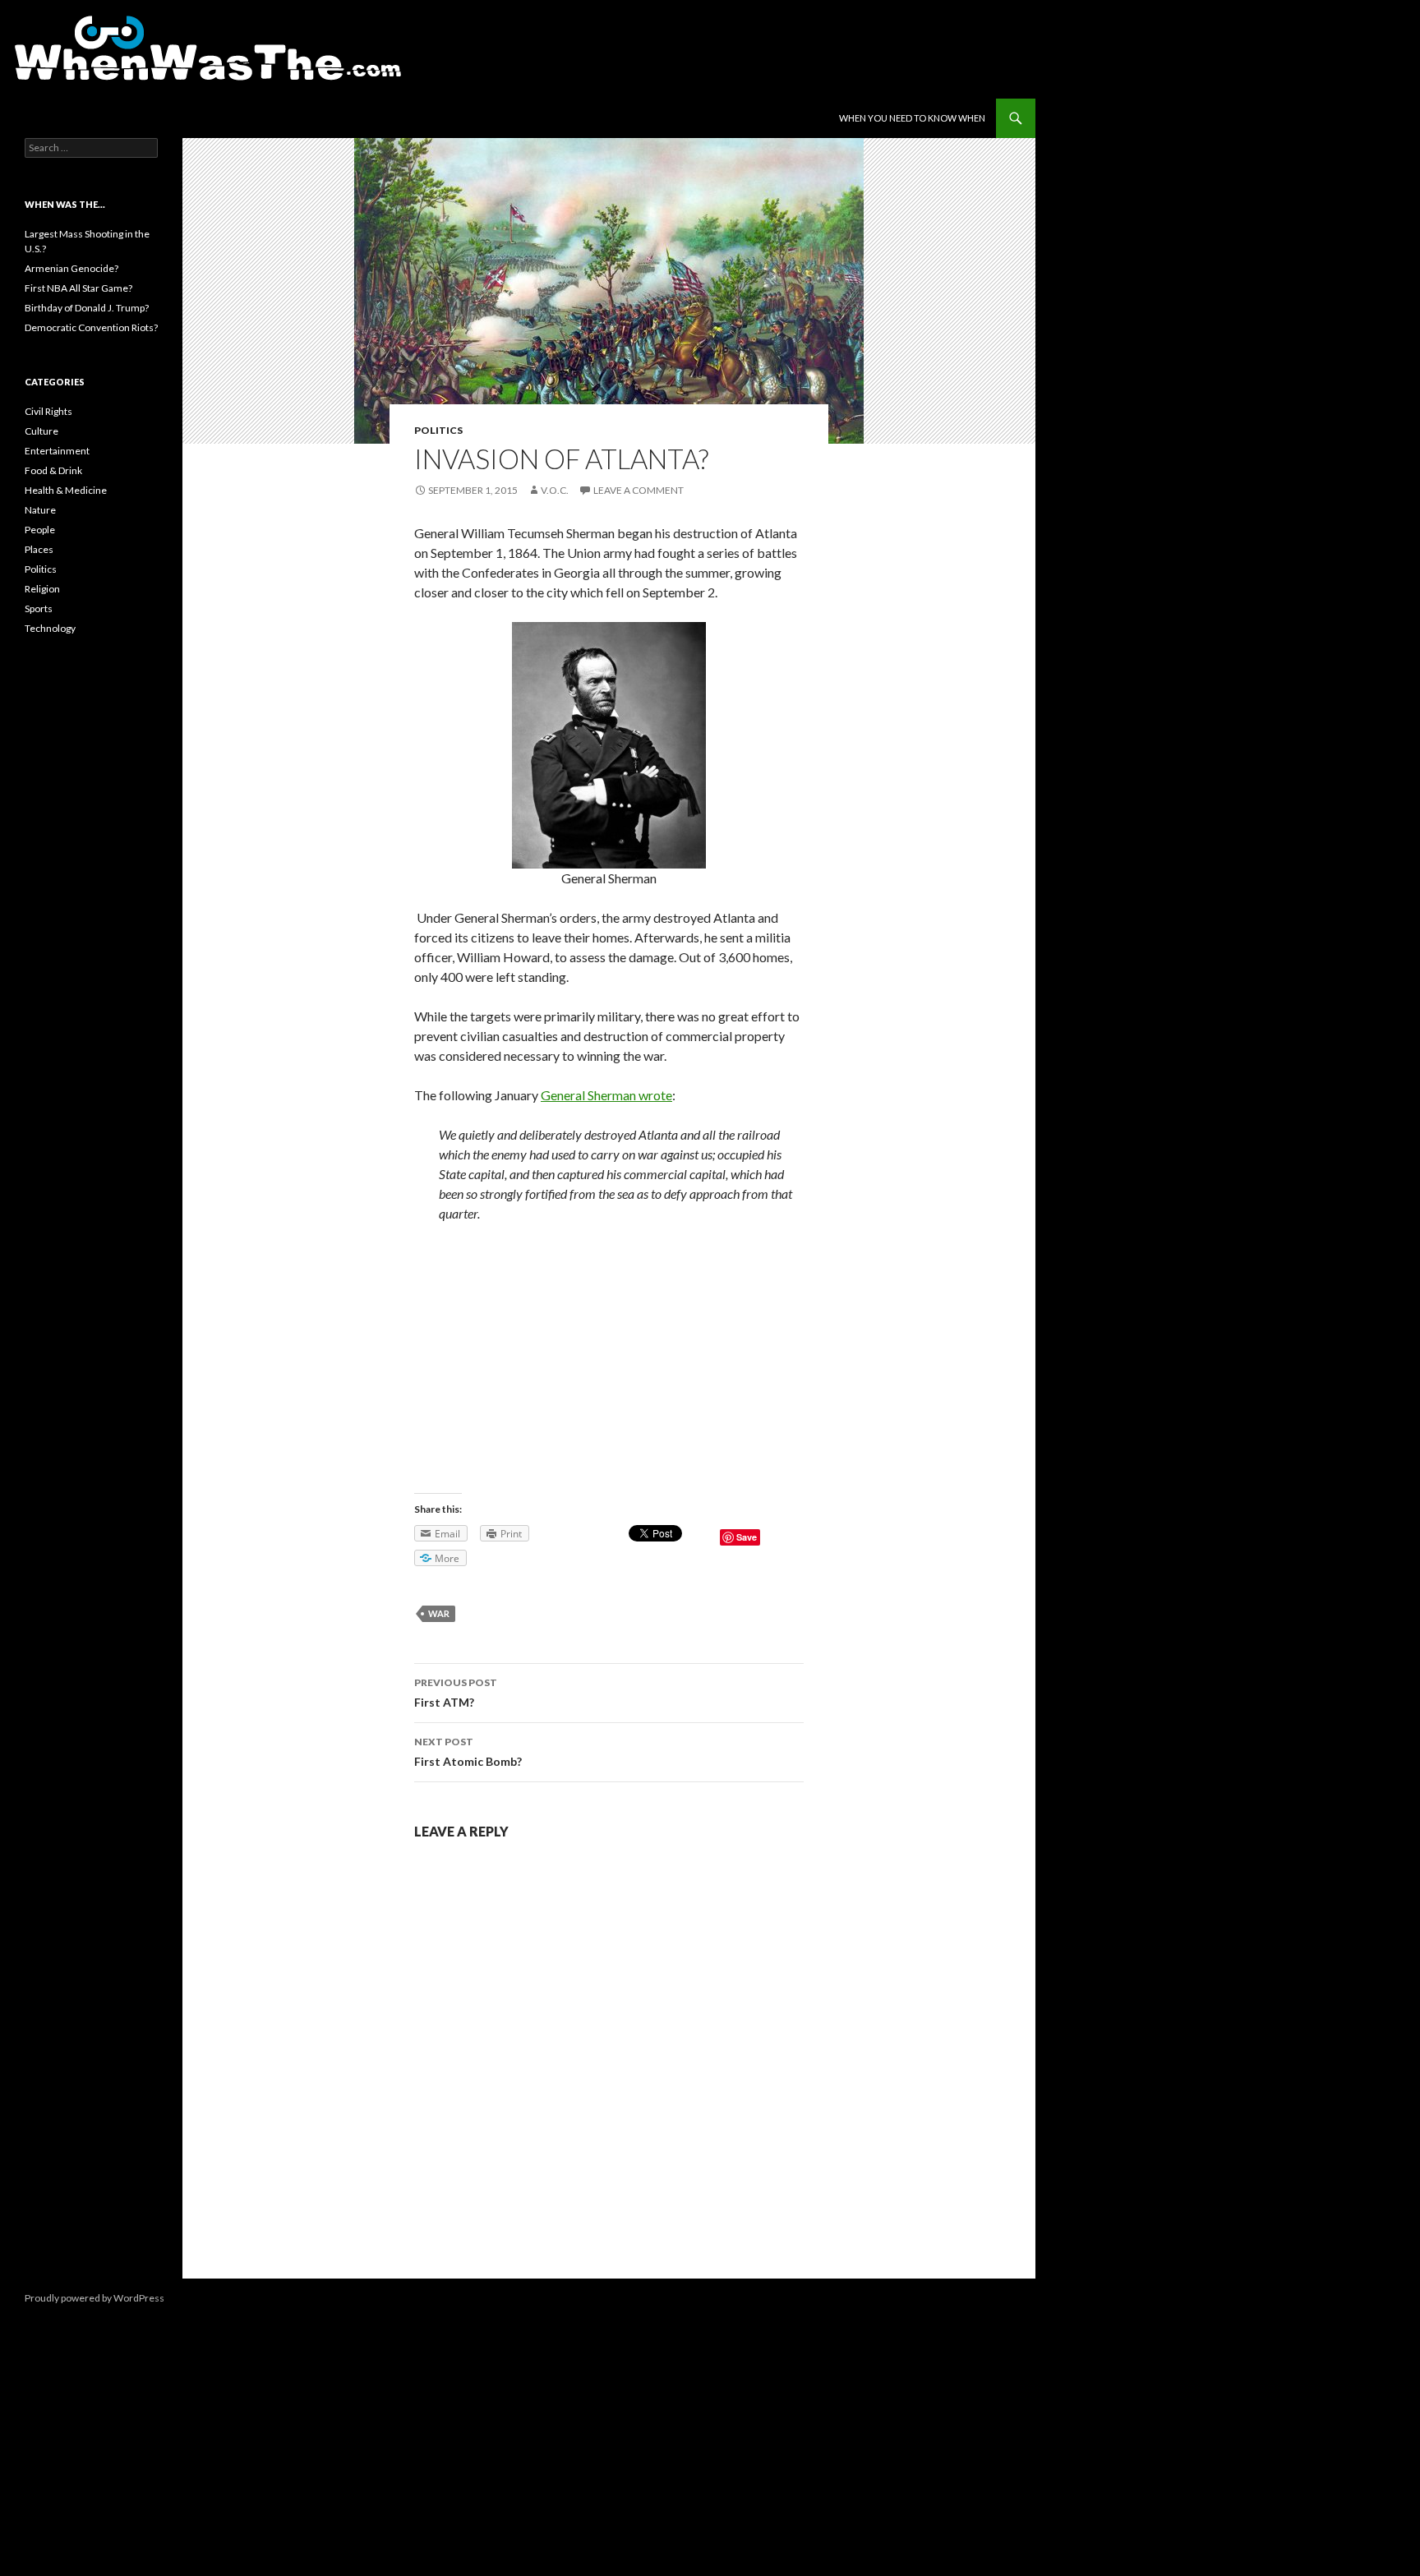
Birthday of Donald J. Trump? (87, 308)
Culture (41, 431)
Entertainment (57, 451)
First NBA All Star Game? (78, 288)
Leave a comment (639, 490)
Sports (39, 608)
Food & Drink (53, 470)
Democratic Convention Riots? (91, 327)
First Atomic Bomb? (468, 1752)
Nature (40, 510)
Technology (50, 628)
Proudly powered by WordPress (95, 2298)
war (439, 1613)
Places (39, 549)
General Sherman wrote (606, 1095)
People (40, 530)
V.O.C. (555, 490)
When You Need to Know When (912, 118)
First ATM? (456, 1693)
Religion (42, 589)
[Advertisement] (609, 1358)
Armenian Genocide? (71, 268)
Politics (438, 430)
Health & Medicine (66, 490)
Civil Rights (48, 411)
